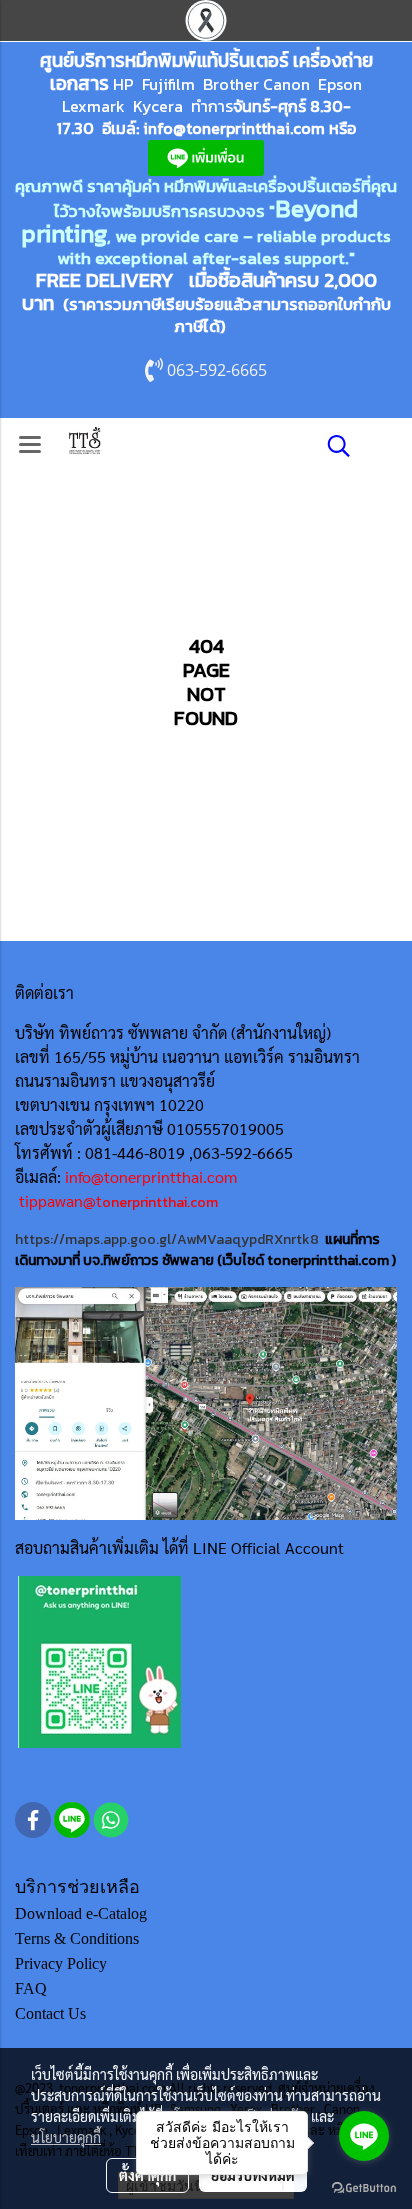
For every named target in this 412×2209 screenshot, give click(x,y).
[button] (332, 446)
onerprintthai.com (160, 1202)
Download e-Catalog (81, 1913)
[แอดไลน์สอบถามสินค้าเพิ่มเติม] (99, 1660)
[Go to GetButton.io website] (364, 2188)
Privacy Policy (61, 1963)
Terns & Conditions (77, 1938)
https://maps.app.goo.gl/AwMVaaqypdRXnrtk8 (167, 1239)
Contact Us (50, 2013)
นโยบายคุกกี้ (66, 2137)
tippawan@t (60, 1200)
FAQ (31, 1988)
